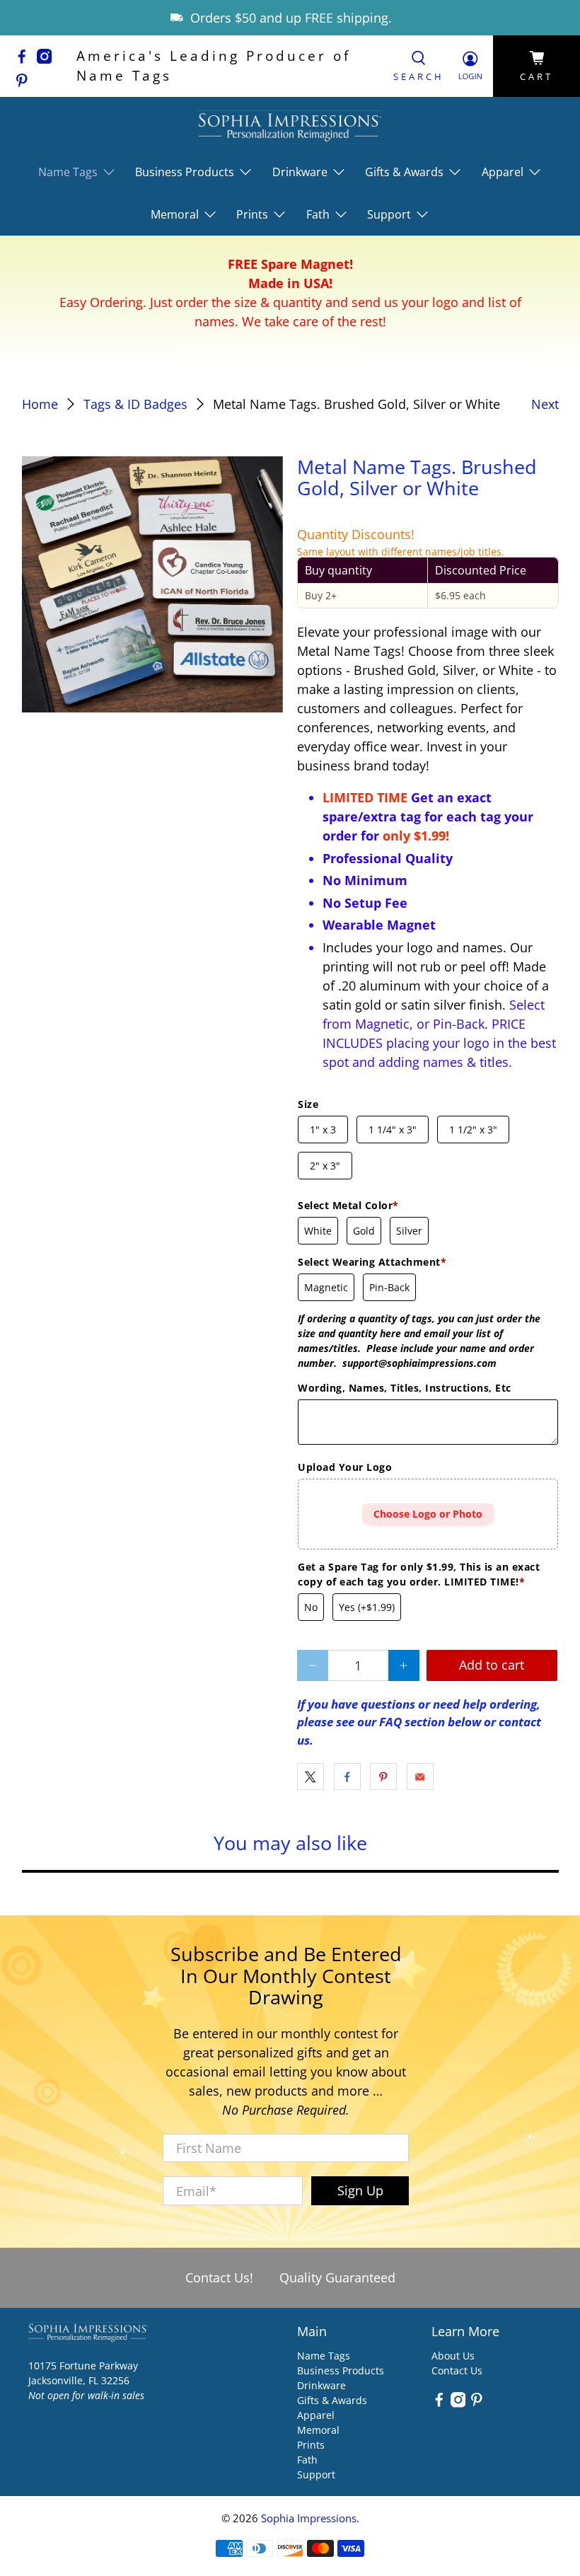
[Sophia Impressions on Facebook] (25, 59)
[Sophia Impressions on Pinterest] (25, 83)
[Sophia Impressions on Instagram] (48, 59)
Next (545, 404)
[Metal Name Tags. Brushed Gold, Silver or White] (153, 585)
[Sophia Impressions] (290, 127)
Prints (311, 2445)
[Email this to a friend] (420, 1777)
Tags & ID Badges (135, 404)
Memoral (318, 2430)
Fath (307, 2460)
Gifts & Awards (332, 2400)
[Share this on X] (311, 1777)
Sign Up (360, 2190)
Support (316, 2474)
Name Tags (324, 2356)
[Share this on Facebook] (347, 1777)
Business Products (341, 2370)
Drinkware (321, 2385)
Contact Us (457, 2370)
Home (40, 404)
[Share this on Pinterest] (383, 1777)
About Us (453, 2356)
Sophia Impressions (309, 2518)
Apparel (316, 2415)
